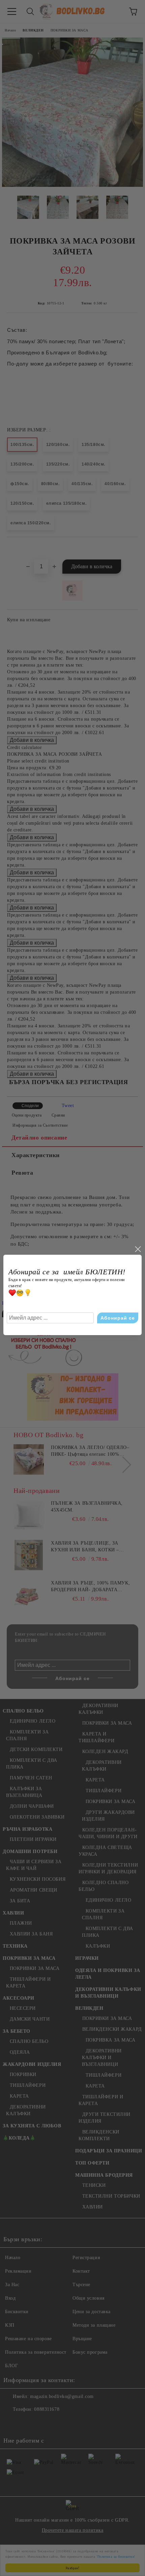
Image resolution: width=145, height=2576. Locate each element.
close (138, 1249)
